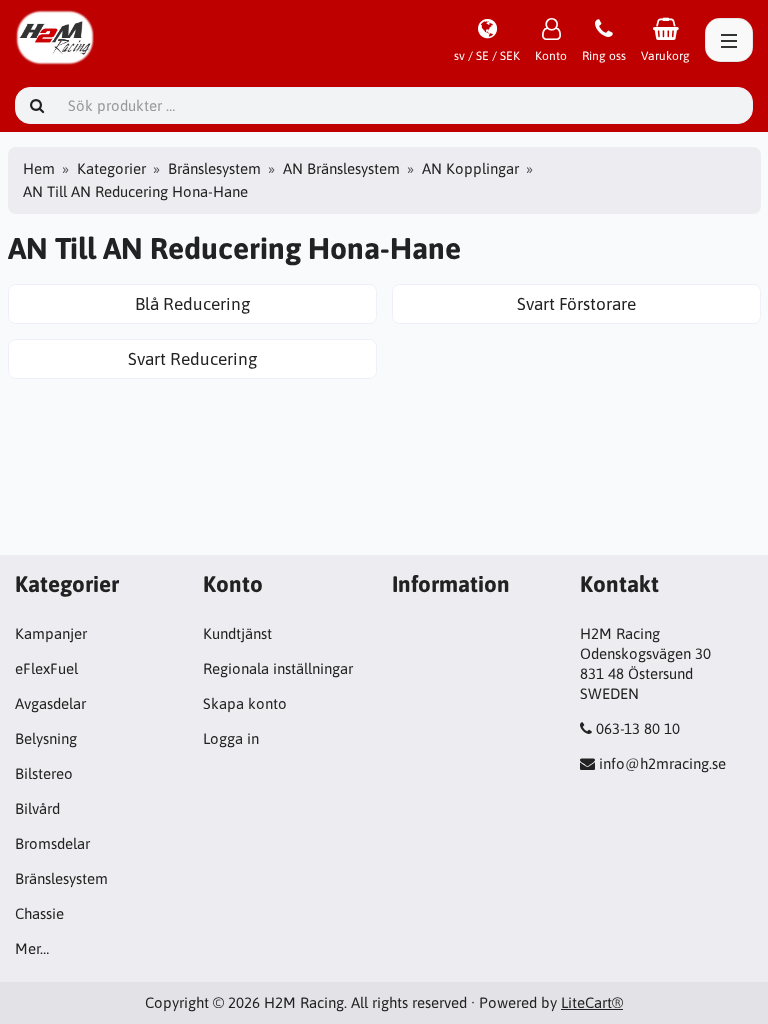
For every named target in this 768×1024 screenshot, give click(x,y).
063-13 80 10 (638, 728)
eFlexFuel (46, 668)
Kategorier (111, 168)
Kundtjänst (237, 633)
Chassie (39, 913)
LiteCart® (592, 1002)
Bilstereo (44, 773)
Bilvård (37, 808)
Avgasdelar (50, 703)
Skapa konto (245, 703)
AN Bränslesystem (341, 168)
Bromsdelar (52, 843)
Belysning (46, 738)
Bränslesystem (214, 168)
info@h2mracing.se (662, 763)
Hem (39, 168)
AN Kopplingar (470, 168)
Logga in (231, 738)
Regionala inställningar (278, 668)
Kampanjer (51, 633)
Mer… (32, 948)
